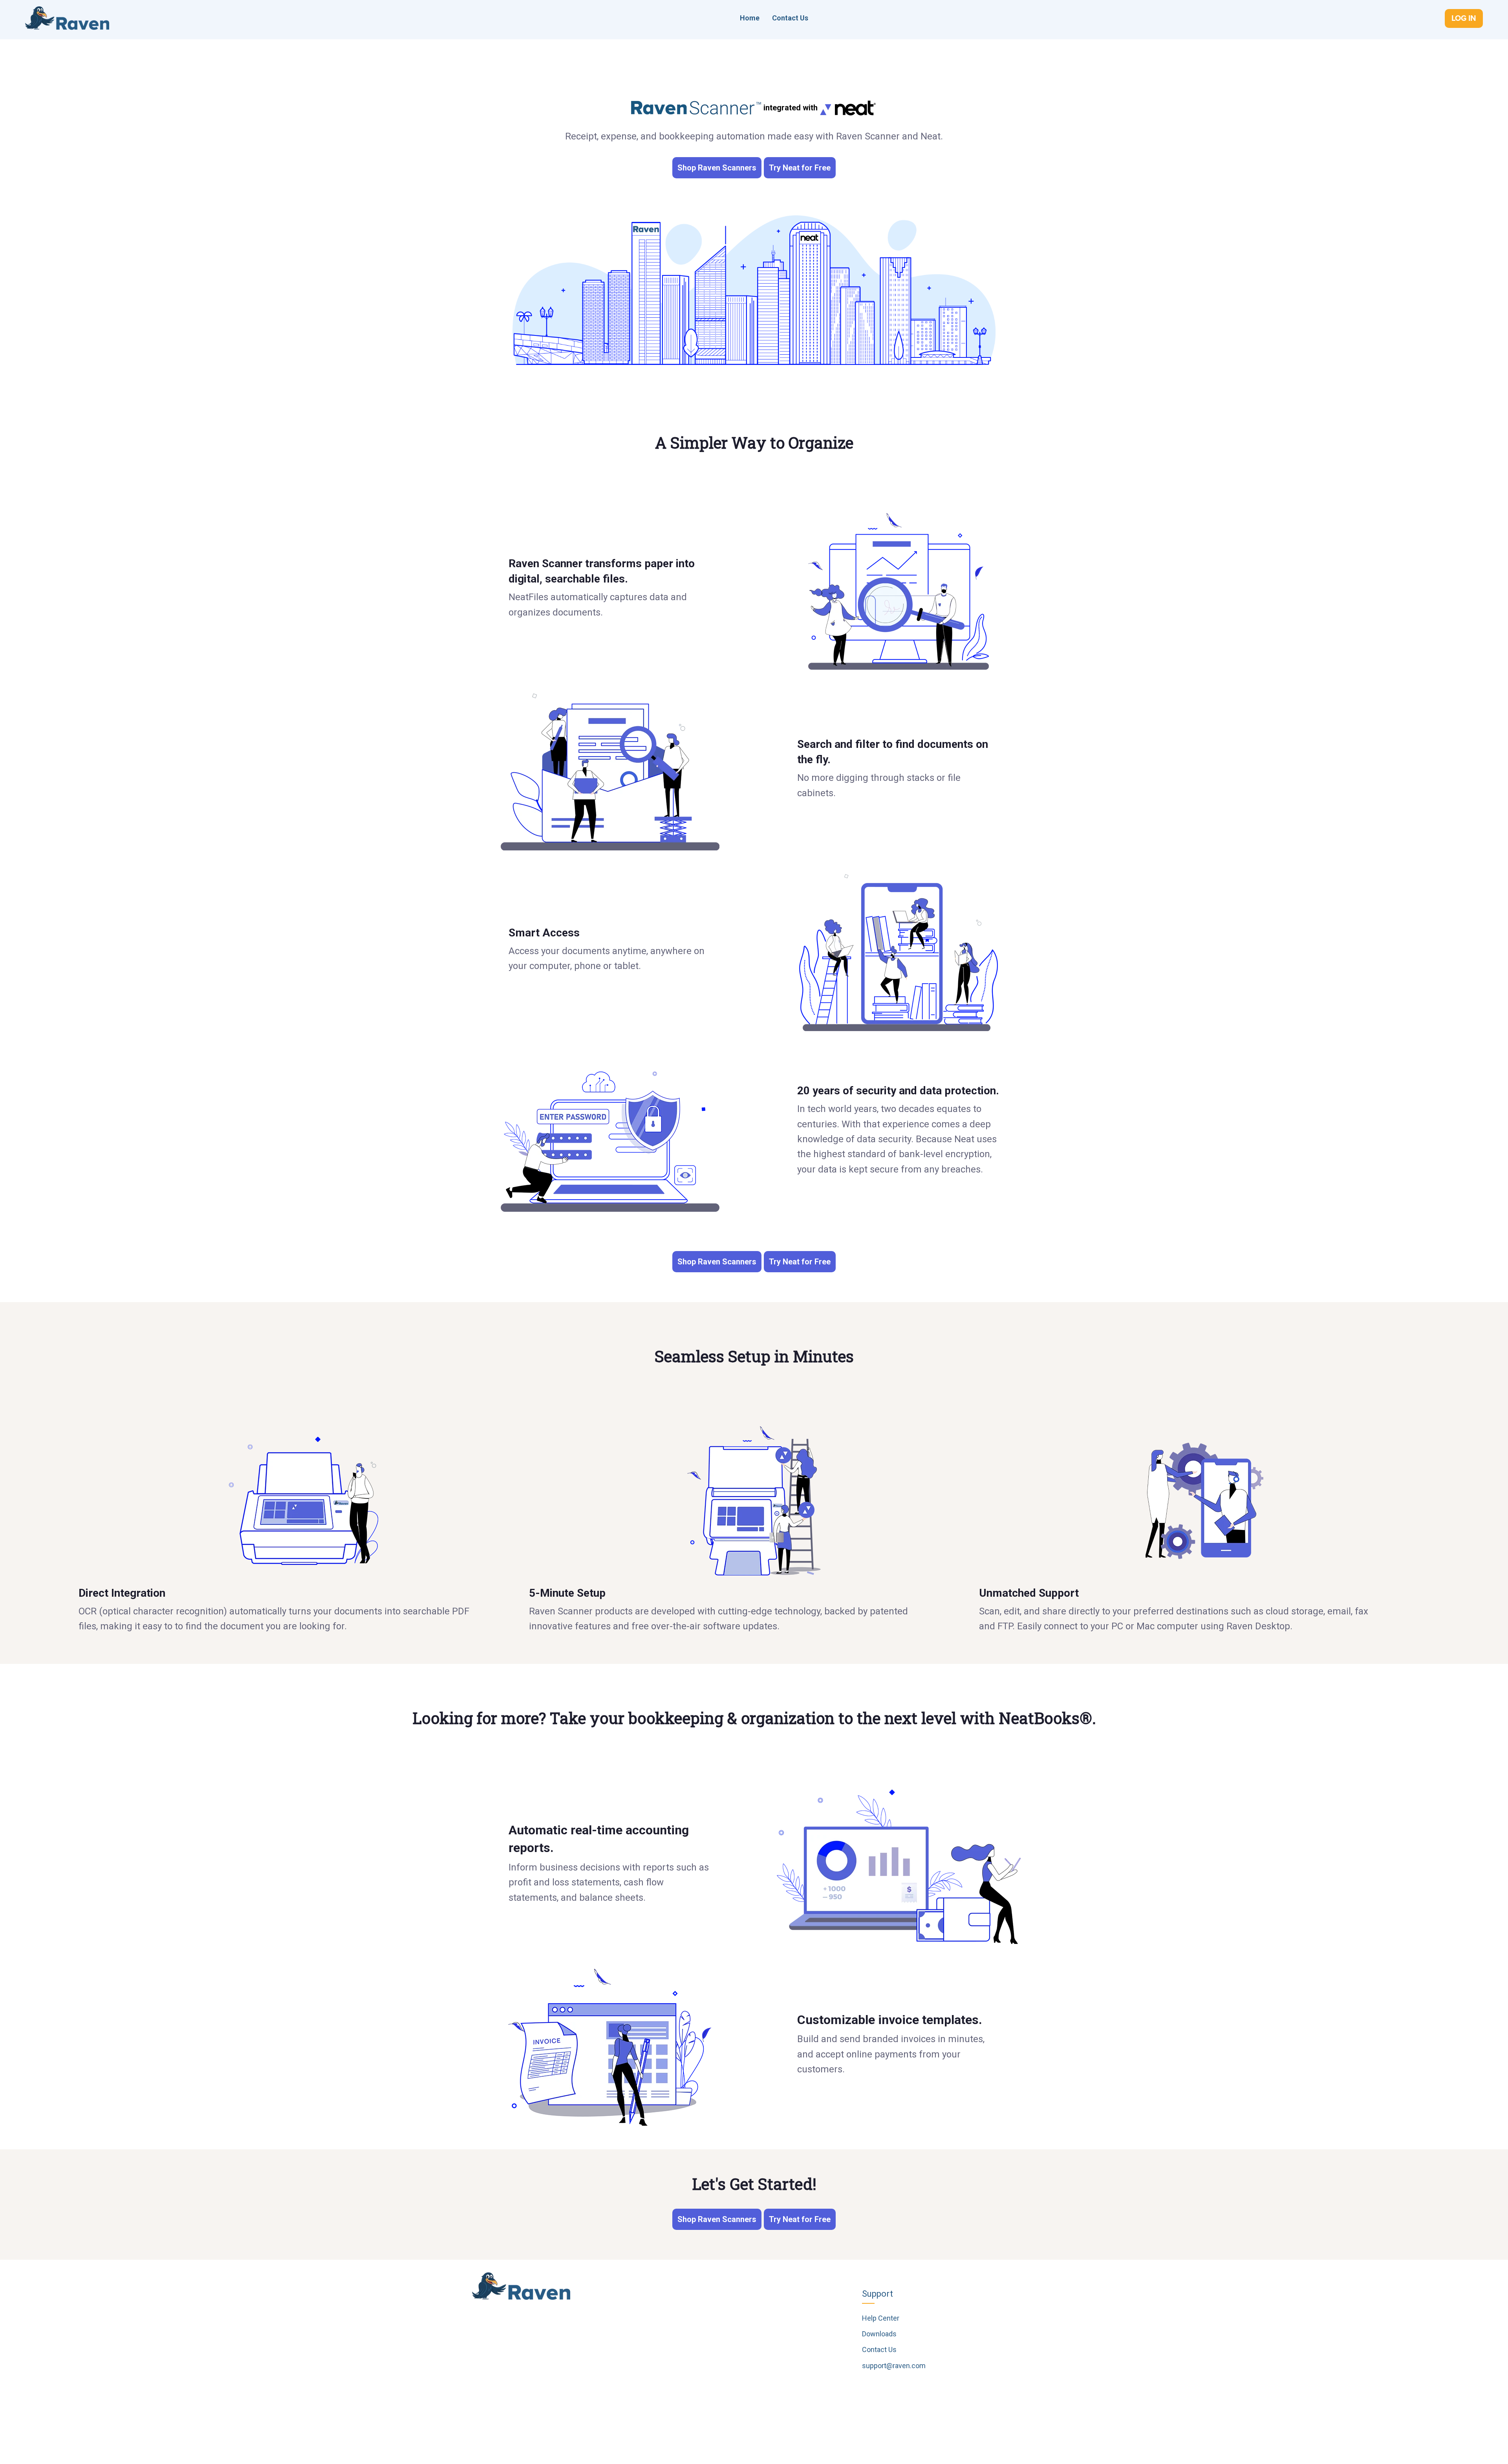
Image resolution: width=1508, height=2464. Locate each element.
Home (750, 18)
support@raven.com (894, 2366)
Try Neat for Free (800, 168)
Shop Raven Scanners (717, 168)
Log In (1464, 18)
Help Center (881, 2318)
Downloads (879, 2334)
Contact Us (790, 18)
